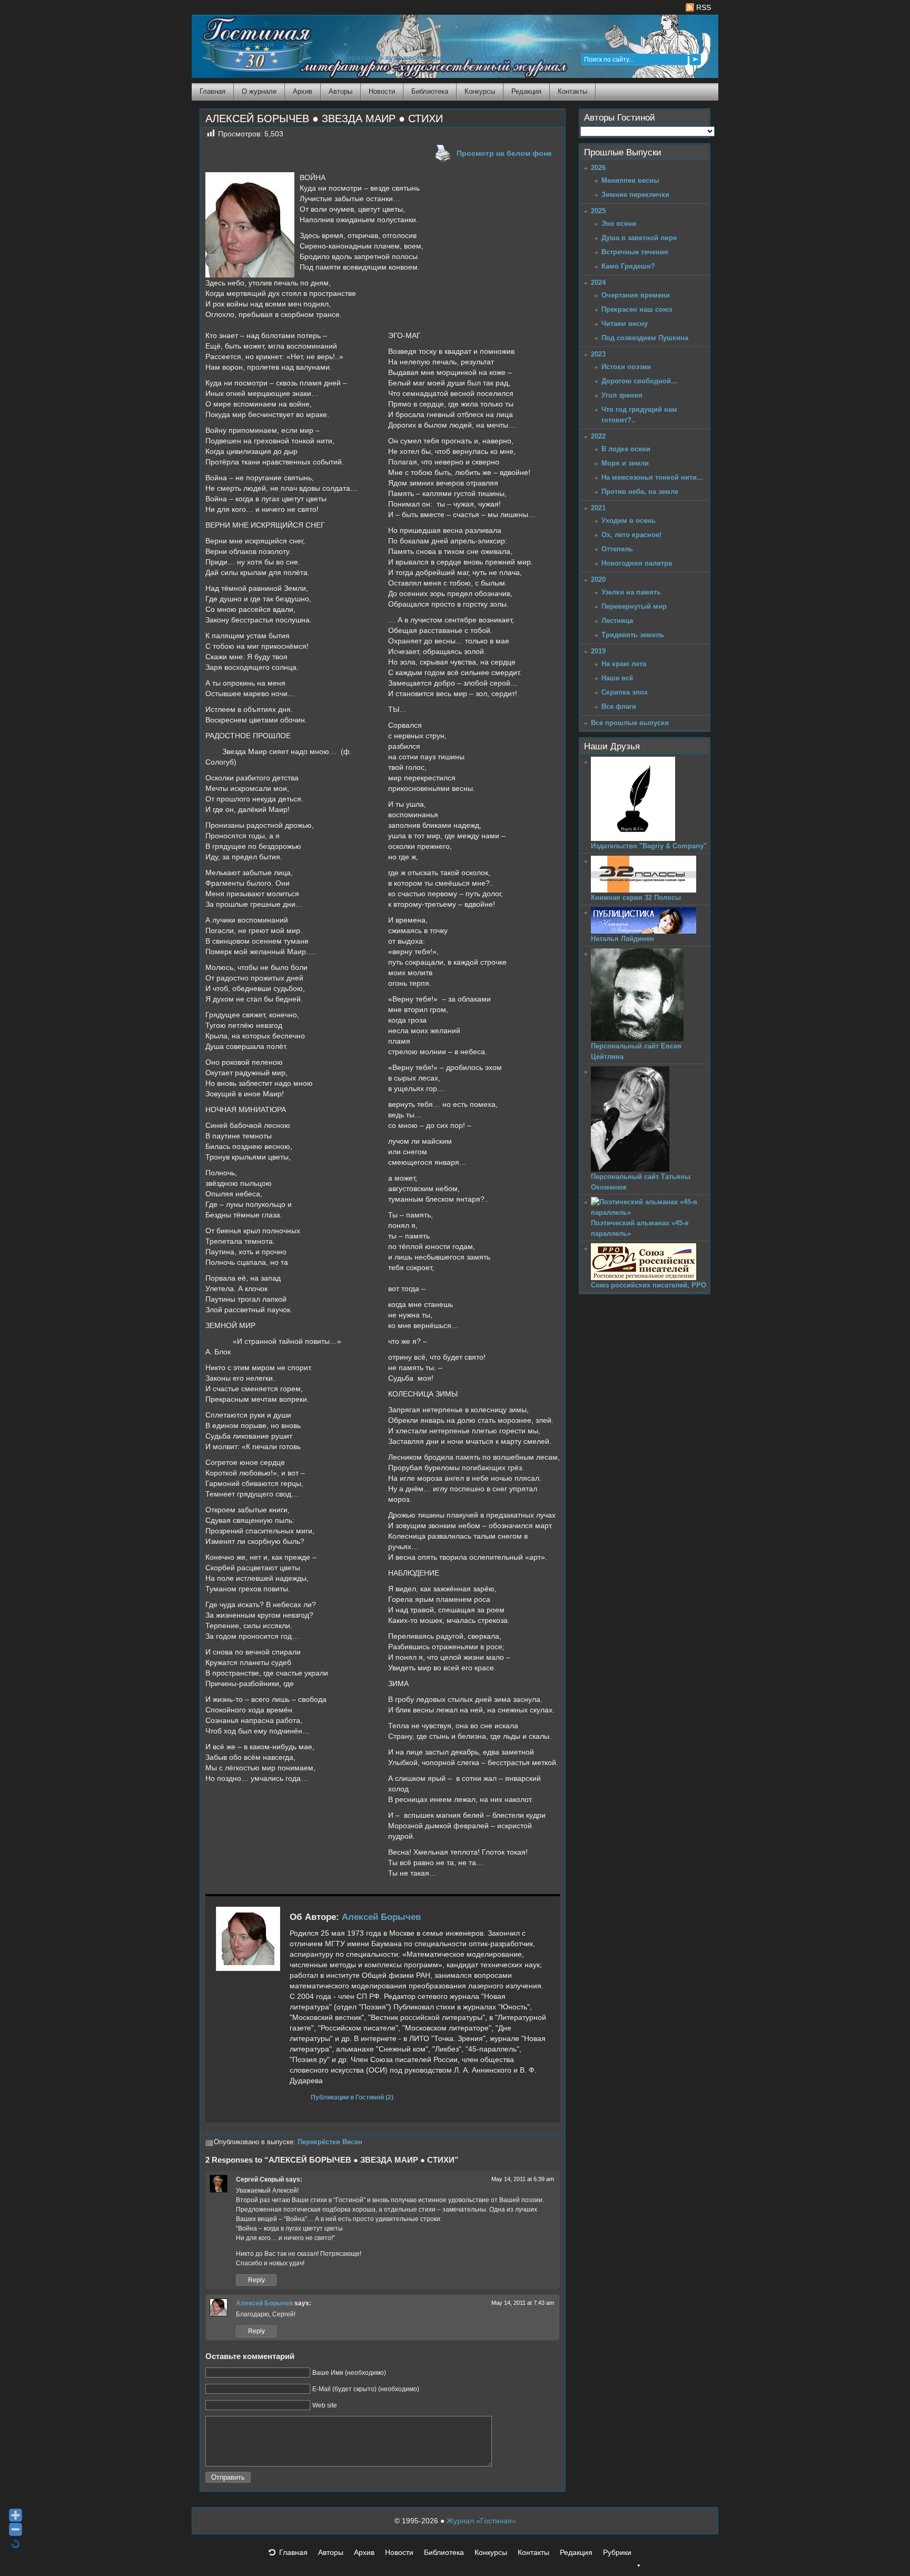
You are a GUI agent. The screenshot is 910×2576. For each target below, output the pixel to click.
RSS (703, 7)
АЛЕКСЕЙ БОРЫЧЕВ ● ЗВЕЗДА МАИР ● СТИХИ (324, 118)
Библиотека (430, 91)
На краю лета (624, 664)
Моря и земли (625, 463)
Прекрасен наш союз (637, 309)
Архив (303, 91)
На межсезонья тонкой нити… (652, 477)
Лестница (617, 621)
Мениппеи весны (630, 180)
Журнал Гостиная (243, 44)
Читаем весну (625, 324)
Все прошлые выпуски (630, 723)
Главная (212, 91)
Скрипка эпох (625, 692)
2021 (598, 508)
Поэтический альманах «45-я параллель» (640, 1228)
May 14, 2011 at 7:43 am (523, 2303)
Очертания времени (636, 295)
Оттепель (617, 549)
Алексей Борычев (381, 1917)
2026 (598, 168)
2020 (598, 579)
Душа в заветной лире (639, 238)
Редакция (526, 91)
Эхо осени (619, 224)
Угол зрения (622, 395)
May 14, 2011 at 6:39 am (523, 2179)
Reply (256, 2280)
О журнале (259, 91)
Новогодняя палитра (637, 563)
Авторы (340, 91)
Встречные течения (635, 252)
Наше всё (617, 678)
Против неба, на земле (640, 492)
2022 (598, 436)
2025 (598, 211)
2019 (598, 651)
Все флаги (619, 706)
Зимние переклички (635, 195)
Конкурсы (480, 91)
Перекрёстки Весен (330, 2142)
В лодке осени (626, 449)
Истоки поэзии (626, 367)
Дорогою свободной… (640, 381)
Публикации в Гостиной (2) (352, 2097)
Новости (382, 91)
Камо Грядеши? (628, 266)
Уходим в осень (629, 521)
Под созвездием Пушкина (645, 338)
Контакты (572, 91)
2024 (598, 283)
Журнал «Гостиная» (481, 2521)
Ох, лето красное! (631, 535)
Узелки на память (631, 592)
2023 (598, 354)
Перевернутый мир (634, 606)
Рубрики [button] (617, 2552)
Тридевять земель (633, 635)
